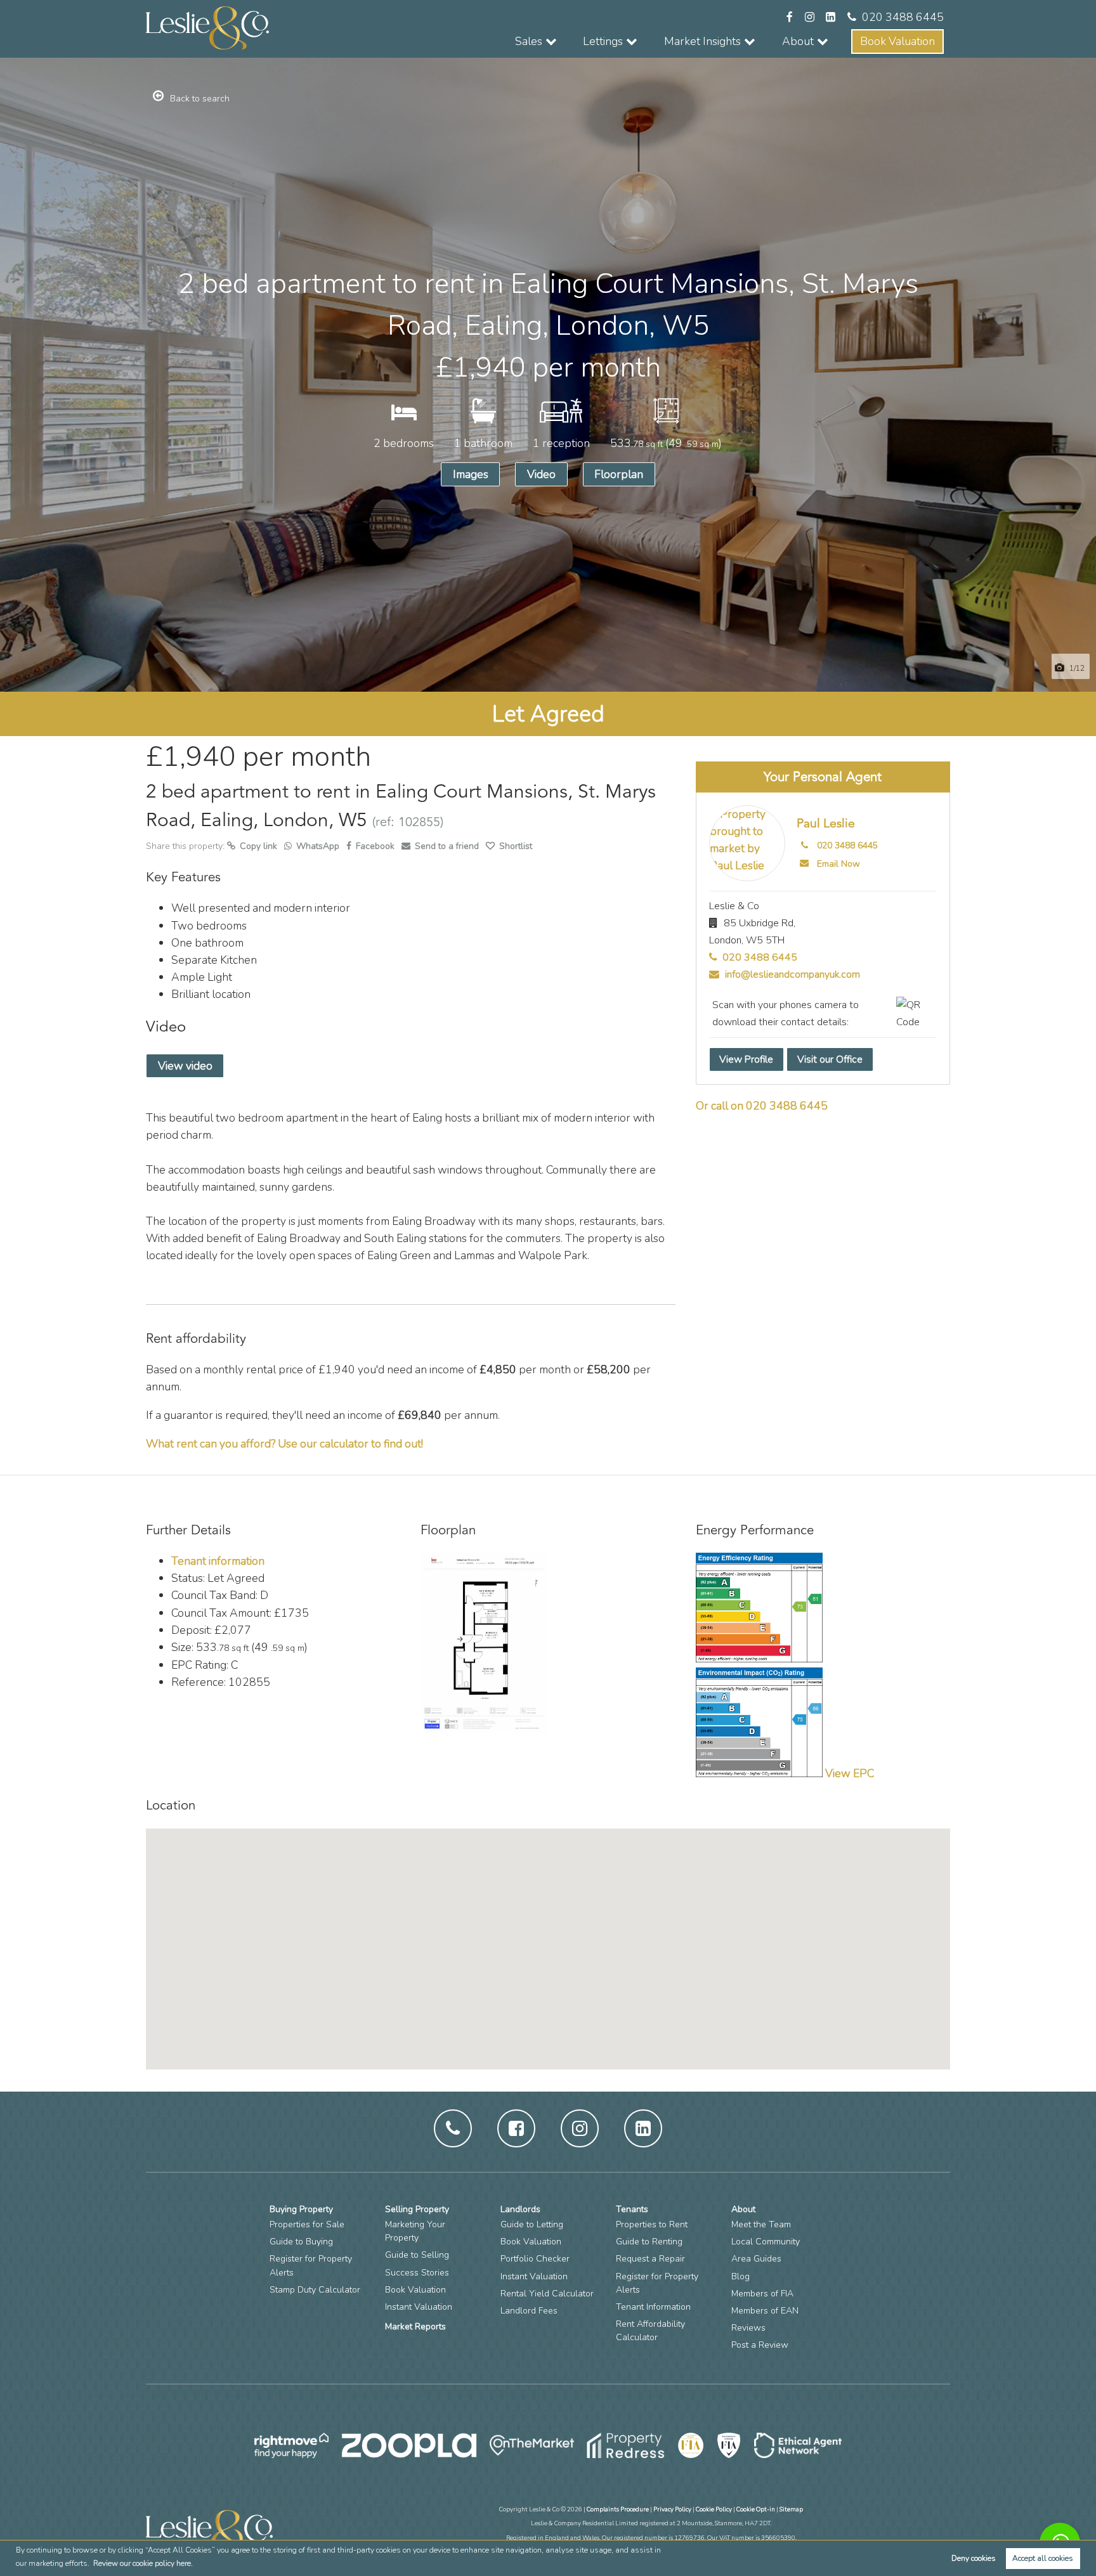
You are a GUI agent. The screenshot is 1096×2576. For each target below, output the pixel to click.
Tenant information (218, 1561)
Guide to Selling (417, 2255)
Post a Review (760, 2345)
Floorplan (619, 474)
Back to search (200, 99)
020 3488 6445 (903, 17)
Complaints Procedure (618, 2509)
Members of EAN (765, 2311)
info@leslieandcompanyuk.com (791, 974)
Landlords (520, 2209)
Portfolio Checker (535, 2259)
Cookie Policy (714, 2509)
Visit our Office (830, 1059)
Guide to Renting (649, 2242)
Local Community (766, 2242)
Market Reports (415, 2327)
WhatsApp (318, 846)
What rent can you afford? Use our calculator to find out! (284, 1444)
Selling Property (417, 2209)
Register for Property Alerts (311, 2265)
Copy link (260, 846)
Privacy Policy (672, 2509)
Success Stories (417, 2273)
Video (541, 474)
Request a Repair (650, 2259)
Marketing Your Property (415, 2231)
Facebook (375, 846)
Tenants (632, 2209)
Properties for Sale (307, 2224)
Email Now (838, 864)
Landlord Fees (529, 2311)
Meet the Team (761, 2224)
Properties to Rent (652, 2224)
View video (185, 1066)
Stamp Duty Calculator (315, 2290)
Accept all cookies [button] (1043, 2558)
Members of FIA (762, 2294)
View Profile (746, 1059)
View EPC (850, 1773)
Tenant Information (653, 2307)
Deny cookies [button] (974, 2558)
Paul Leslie (826, 824)
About (743, 2209)
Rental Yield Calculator (547, 2294)
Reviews (748, 2328)
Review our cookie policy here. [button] (143, 2563)
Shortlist (516, 846)
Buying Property (301, 2209)
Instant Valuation (419, 2307)
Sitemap (791, 2509)
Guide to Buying (301, 2242)
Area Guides (756, 2259)
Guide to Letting (532, 2224)
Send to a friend (447, 846)
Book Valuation (897, 41)
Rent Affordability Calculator (650, 2331)
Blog (740, 2276)
